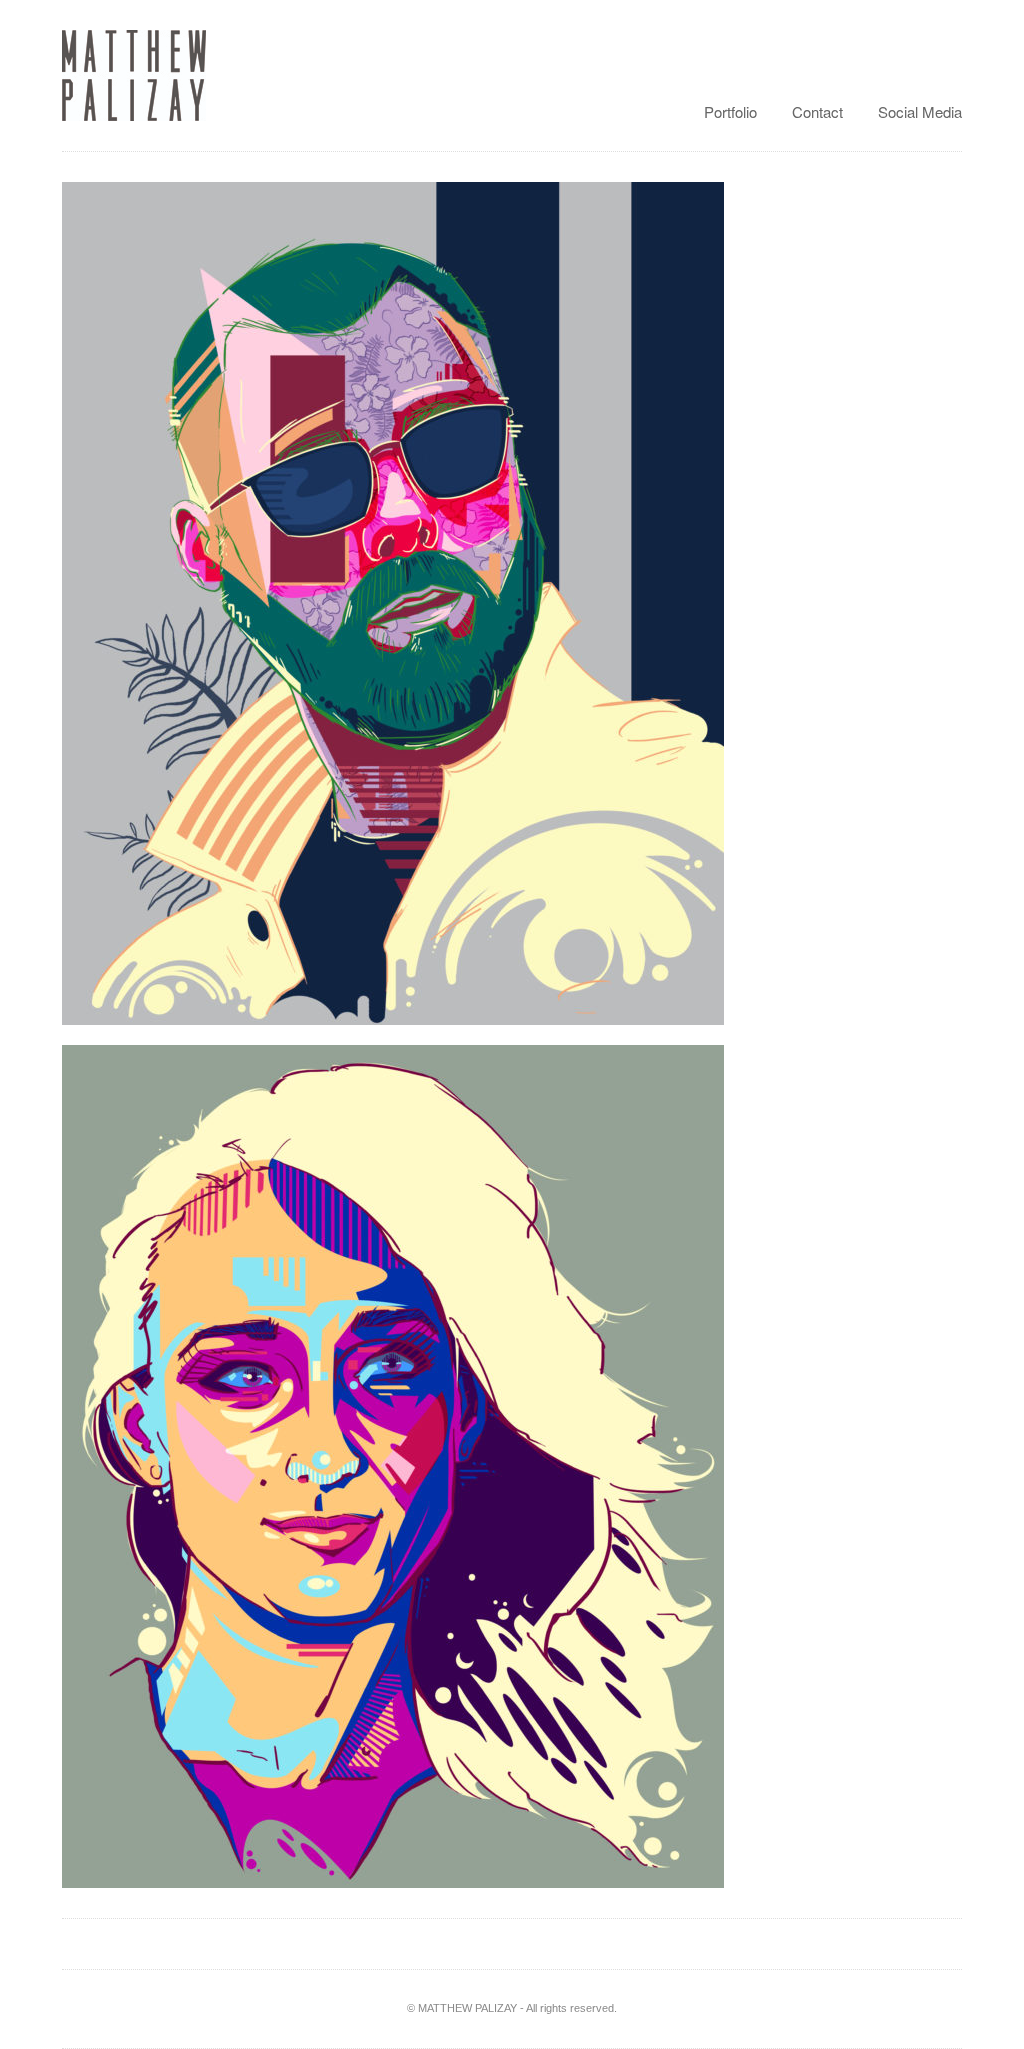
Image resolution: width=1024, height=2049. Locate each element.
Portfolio (730, 111)
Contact (817, 111)
